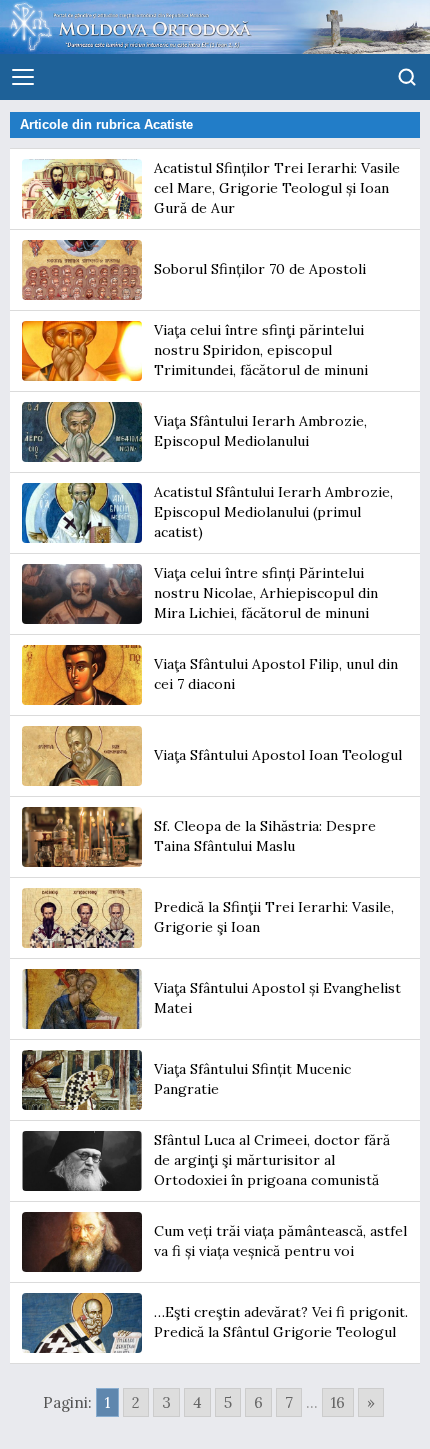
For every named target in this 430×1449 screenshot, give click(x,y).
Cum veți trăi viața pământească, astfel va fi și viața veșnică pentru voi (280, 1241)
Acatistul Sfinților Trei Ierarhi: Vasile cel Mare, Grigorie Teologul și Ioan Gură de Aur (277, 187)
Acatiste (168, 124)
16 (338, 1402)
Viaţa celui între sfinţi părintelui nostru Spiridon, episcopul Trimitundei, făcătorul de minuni (261, 349)
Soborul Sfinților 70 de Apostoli (260, 269)
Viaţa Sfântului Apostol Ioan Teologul (278, 755)
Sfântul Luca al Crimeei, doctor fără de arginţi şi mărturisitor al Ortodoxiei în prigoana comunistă (272, 1159)
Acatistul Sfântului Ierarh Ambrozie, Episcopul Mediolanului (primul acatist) (273, 511)
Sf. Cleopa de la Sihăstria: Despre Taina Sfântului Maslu (265, 836)
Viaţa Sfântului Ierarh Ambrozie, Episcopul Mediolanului (260, 431)
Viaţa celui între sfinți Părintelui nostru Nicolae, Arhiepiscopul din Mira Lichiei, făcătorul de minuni (266, 592)
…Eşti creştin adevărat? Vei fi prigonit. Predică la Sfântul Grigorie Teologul (281, 1322)
